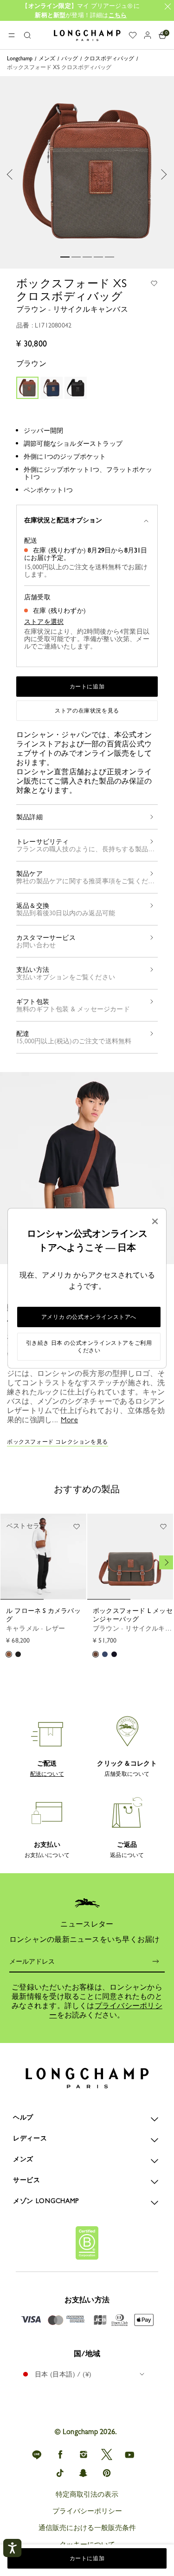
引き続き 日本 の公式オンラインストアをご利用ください (89, 1347)
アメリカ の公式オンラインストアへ (89, 1317)
